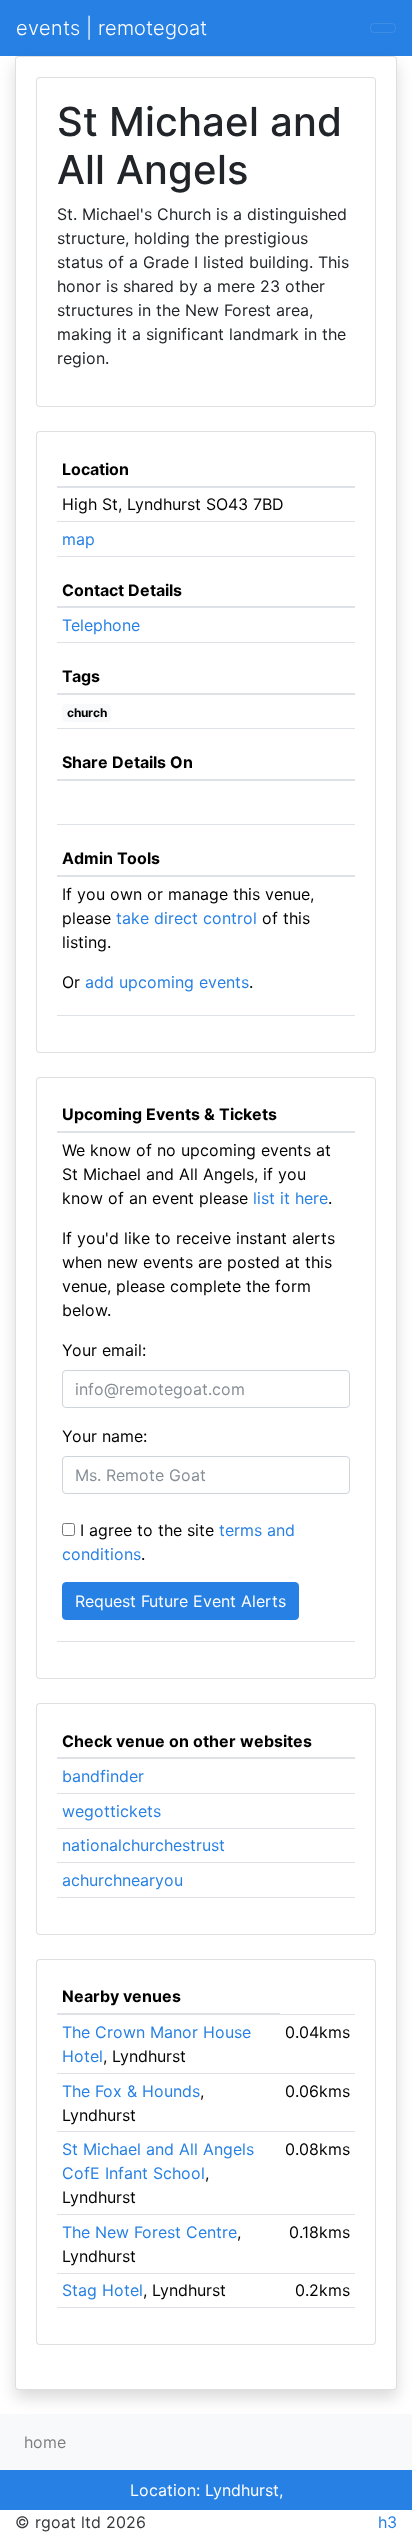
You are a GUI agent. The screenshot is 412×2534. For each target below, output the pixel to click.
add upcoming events (167, 982)
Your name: (104, 1436)
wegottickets (111, 1811)
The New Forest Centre (149, 2232)
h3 (387, 2522)
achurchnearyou (122, 1880)
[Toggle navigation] (383, 28)
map (78, 539)
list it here (290, 1198)
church (87, 712)
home (45, 2442)
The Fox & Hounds (131, 2091)
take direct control (186, 918)
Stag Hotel (102, 2290)
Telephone (101, 625)
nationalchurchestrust (143, 1845)
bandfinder (103, 1776)
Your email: (104, 1350)
